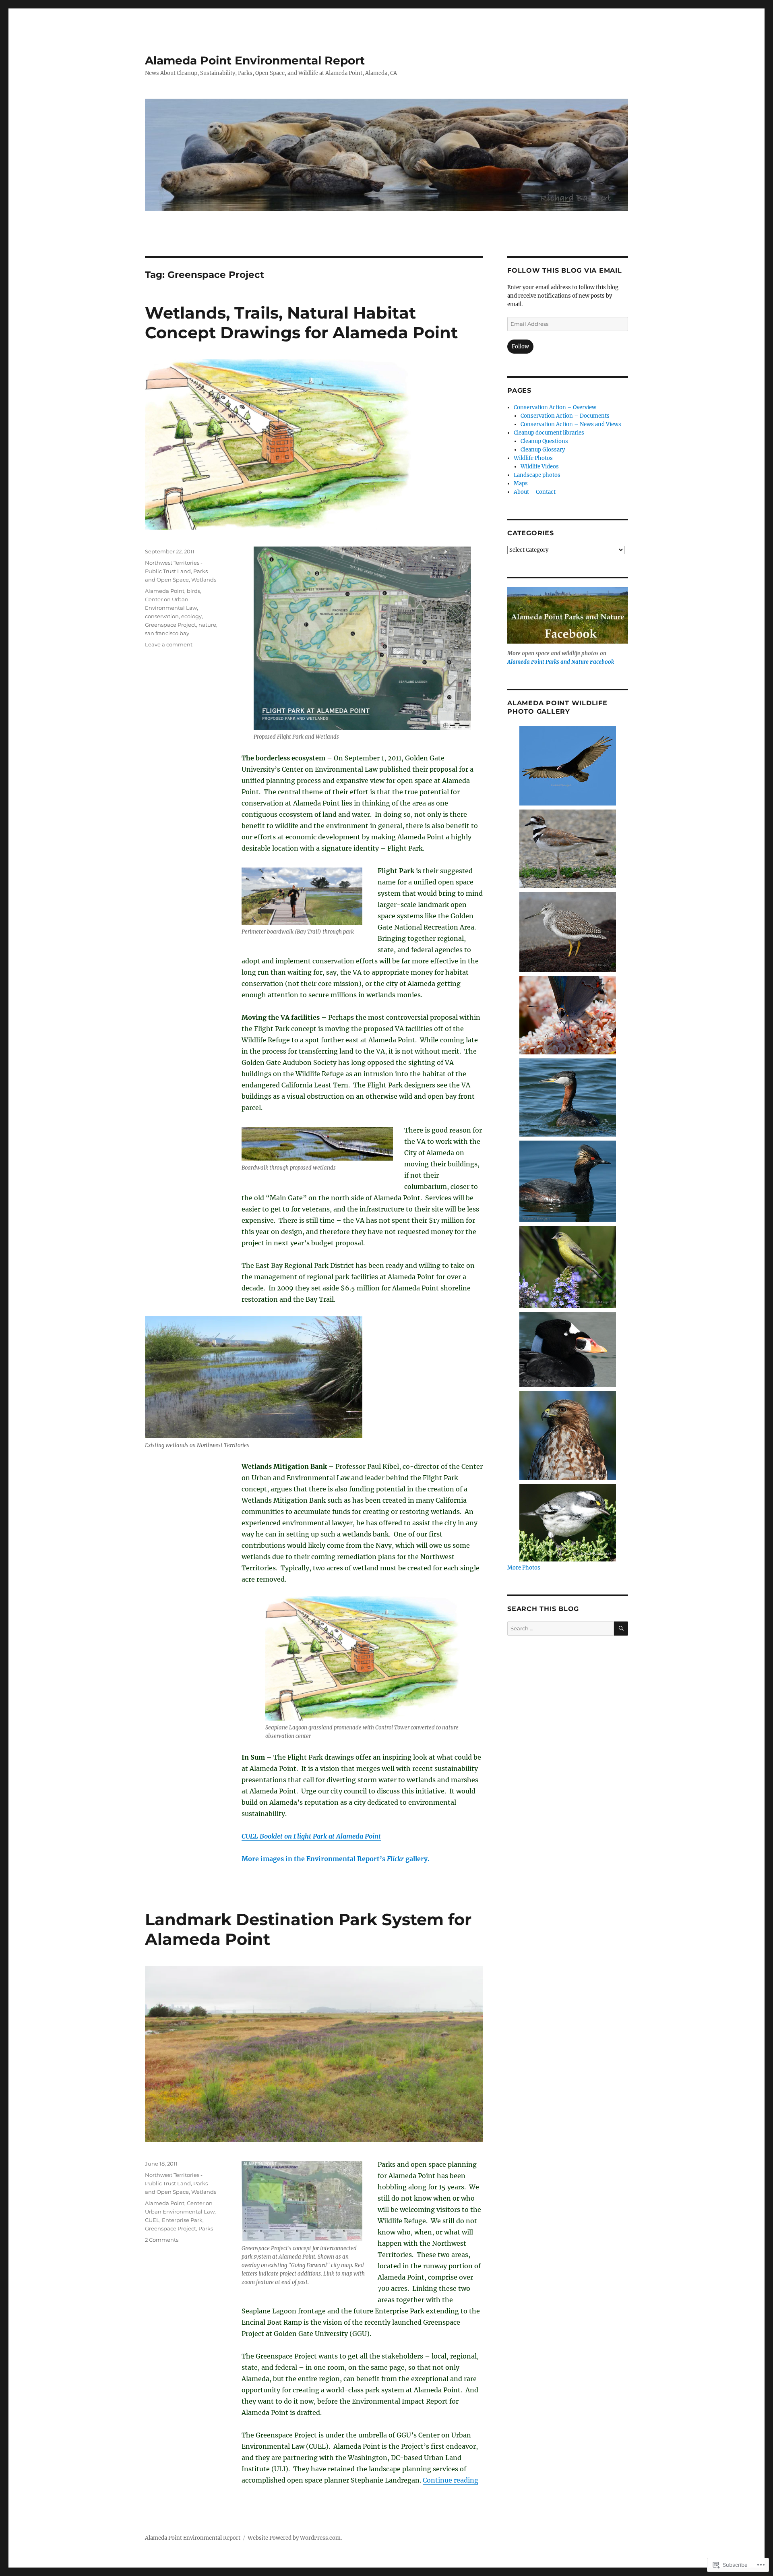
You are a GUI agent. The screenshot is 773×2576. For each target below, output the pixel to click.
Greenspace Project (171, 625)
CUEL (152, 2220)
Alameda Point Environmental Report (255, 60)
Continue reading (451, 2480)
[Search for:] (561, 1629)
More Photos (524, 1568)
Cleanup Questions (544, 441)
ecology (191, 616)
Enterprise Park (182, 2220)
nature (207, 625)
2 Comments (162, 2240)
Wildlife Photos (533, 458)
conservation (162, 616)
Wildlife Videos (540, 467)
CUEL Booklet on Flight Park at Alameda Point (311, 1836)
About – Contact (535, 492)
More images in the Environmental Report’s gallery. (336, 1859)
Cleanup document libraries (549, 433)
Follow (520, 347)
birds (193, 591)
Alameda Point (165, 591)
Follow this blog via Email (565, 270)
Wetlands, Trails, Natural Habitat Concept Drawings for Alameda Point (301, 323)
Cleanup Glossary (543, 450)
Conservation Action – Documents (565, 416)
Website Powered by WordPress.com (294, 2538)
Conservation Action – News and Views (571, 424)
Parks (206, 2228)
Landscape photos (537, 475)
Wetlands (204, 580)
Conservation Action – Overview (555, 407)
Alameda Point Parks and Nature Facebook (561, 662)
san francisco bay (167, 633)
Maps (521, 484)
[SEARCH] (621, 1629)
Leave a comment (169, 644)
